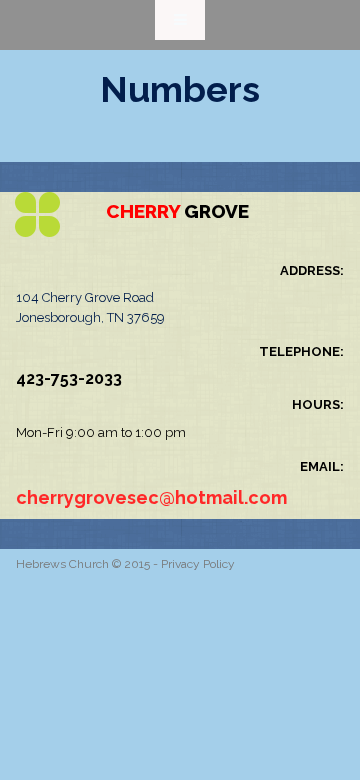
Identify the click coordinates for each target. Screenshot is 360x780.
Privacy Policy (198, 564)
